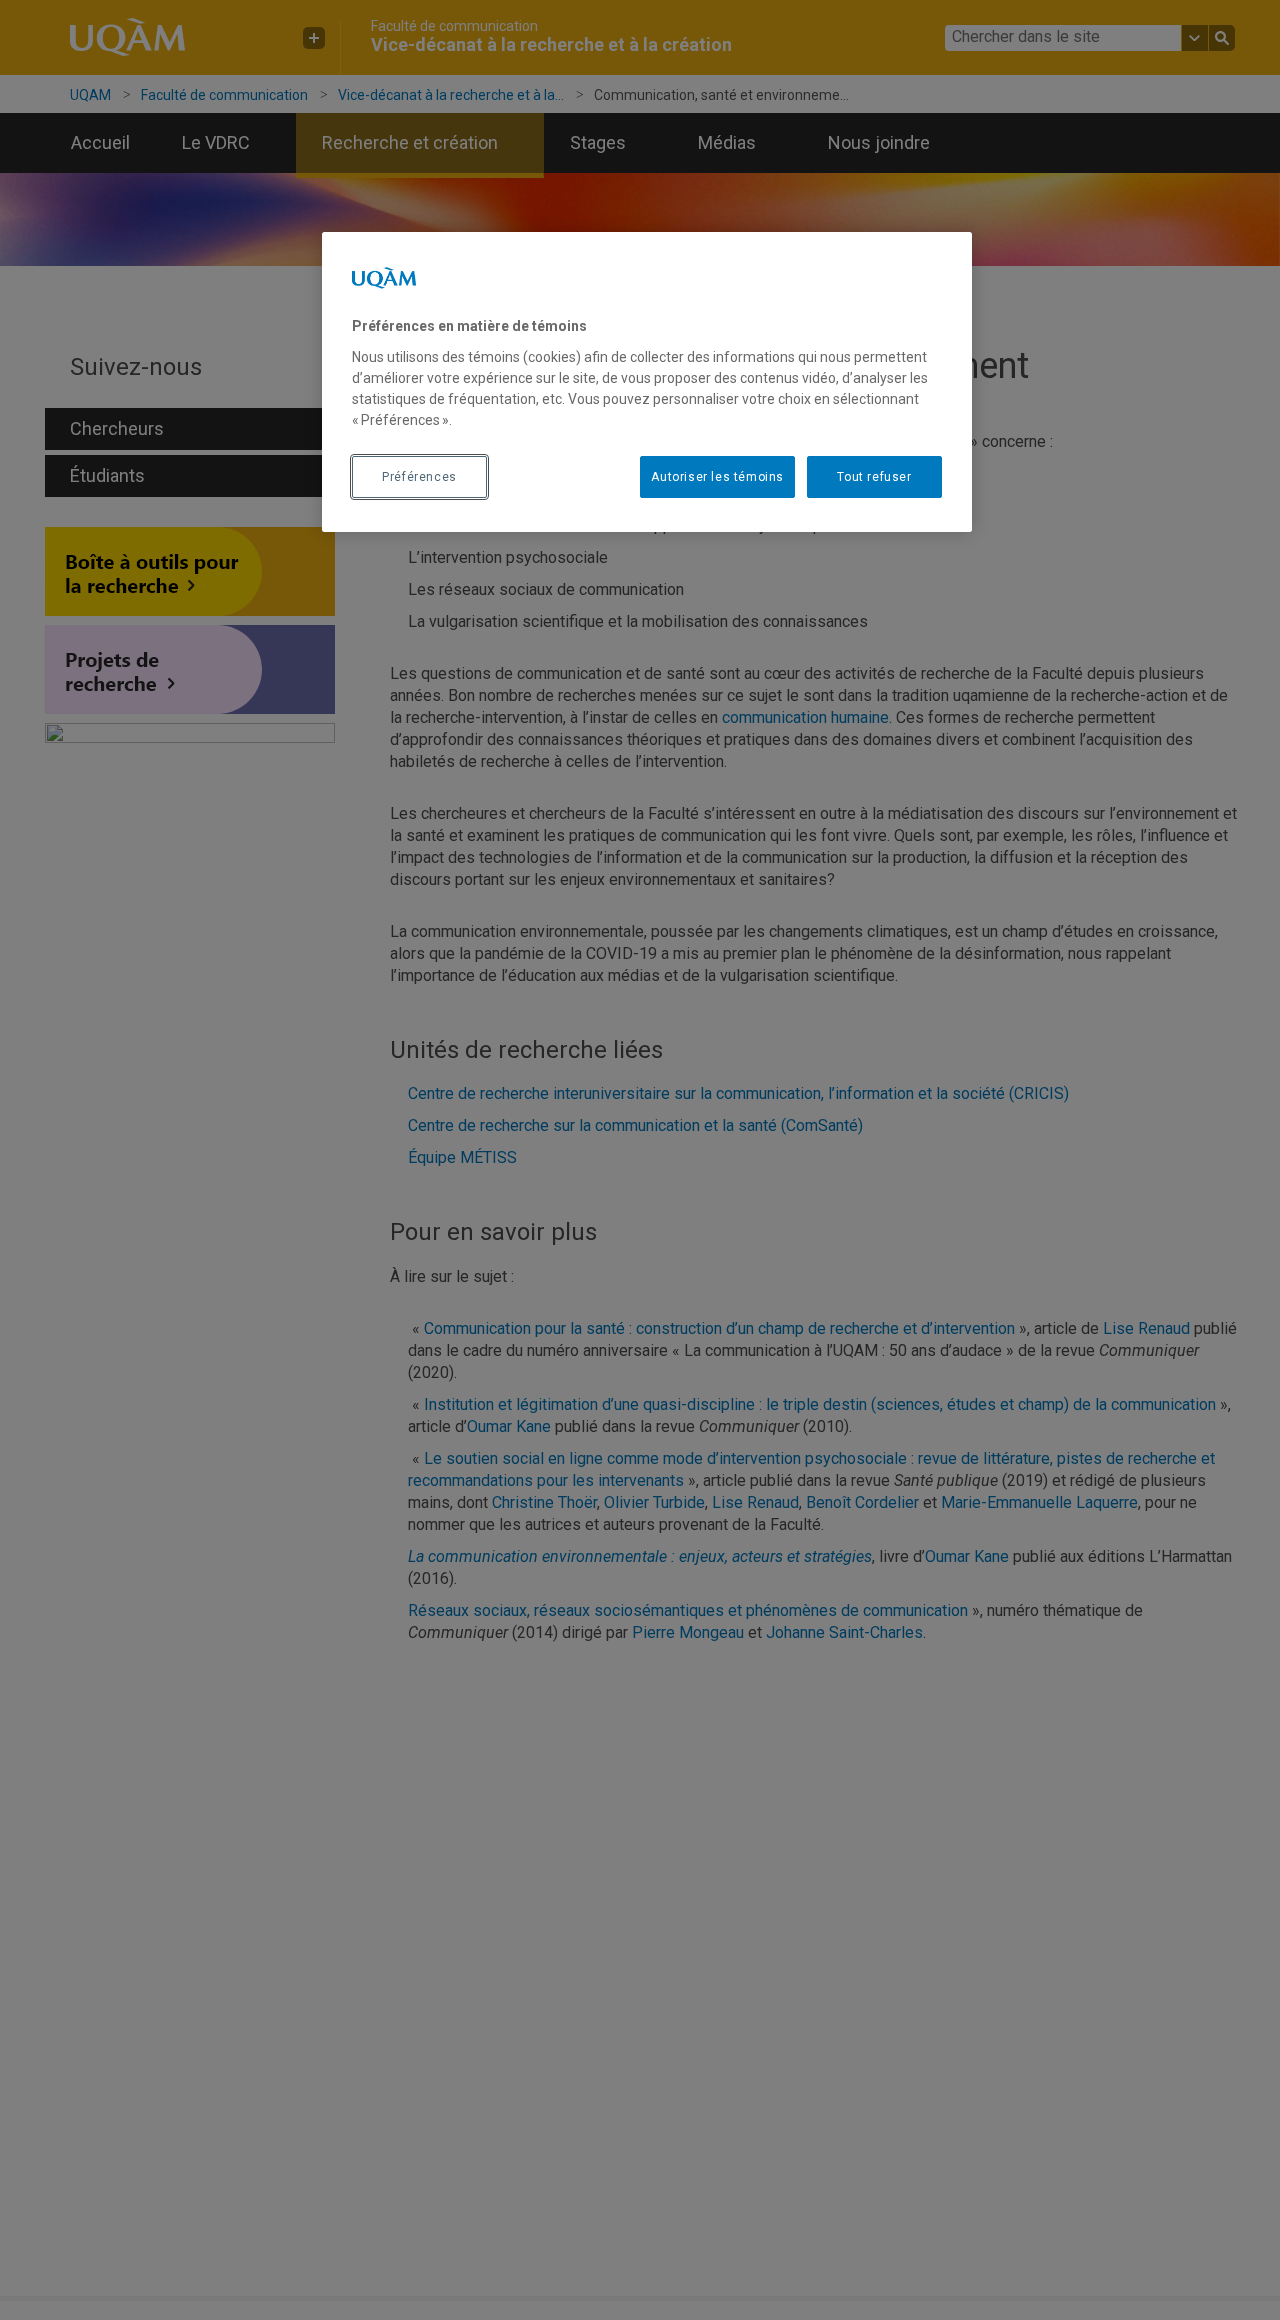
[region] (647, 382)
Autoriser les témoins (717, 477)
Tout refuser (874, 477)
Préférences (419, 477)
